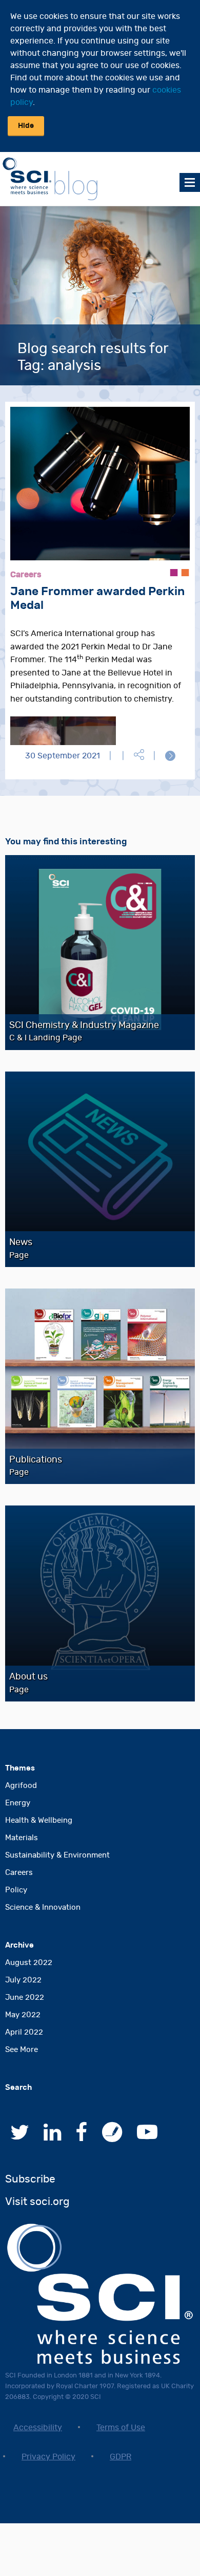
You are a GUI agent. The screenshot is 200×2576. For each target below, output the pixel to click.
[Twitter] (20, 2137)
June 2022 (25, 1998)
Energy (18, 1803)
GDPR (121, 2457)
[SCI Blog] (112, 2137)
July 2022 (23, 1980)
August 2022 (29, 1963)
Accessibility (38, 2428)
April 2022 (24, 2032)
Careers (19, 1873)
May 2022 (23, 2015)
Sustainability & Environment (57, 1855)
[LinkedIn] (52, 2137)
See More (22, 2050)
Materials (22, 1838)
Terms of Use (121, 2428)
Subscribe (30, 2179)
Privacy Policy (48, 2457)
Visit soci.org (37, 2202)
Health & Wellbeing (39, 1820)
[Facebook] (82, 2137)
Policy (16, 1890)
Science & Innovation (43, 1907)
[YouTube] (147, 2137)
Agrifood (21, 1786)
